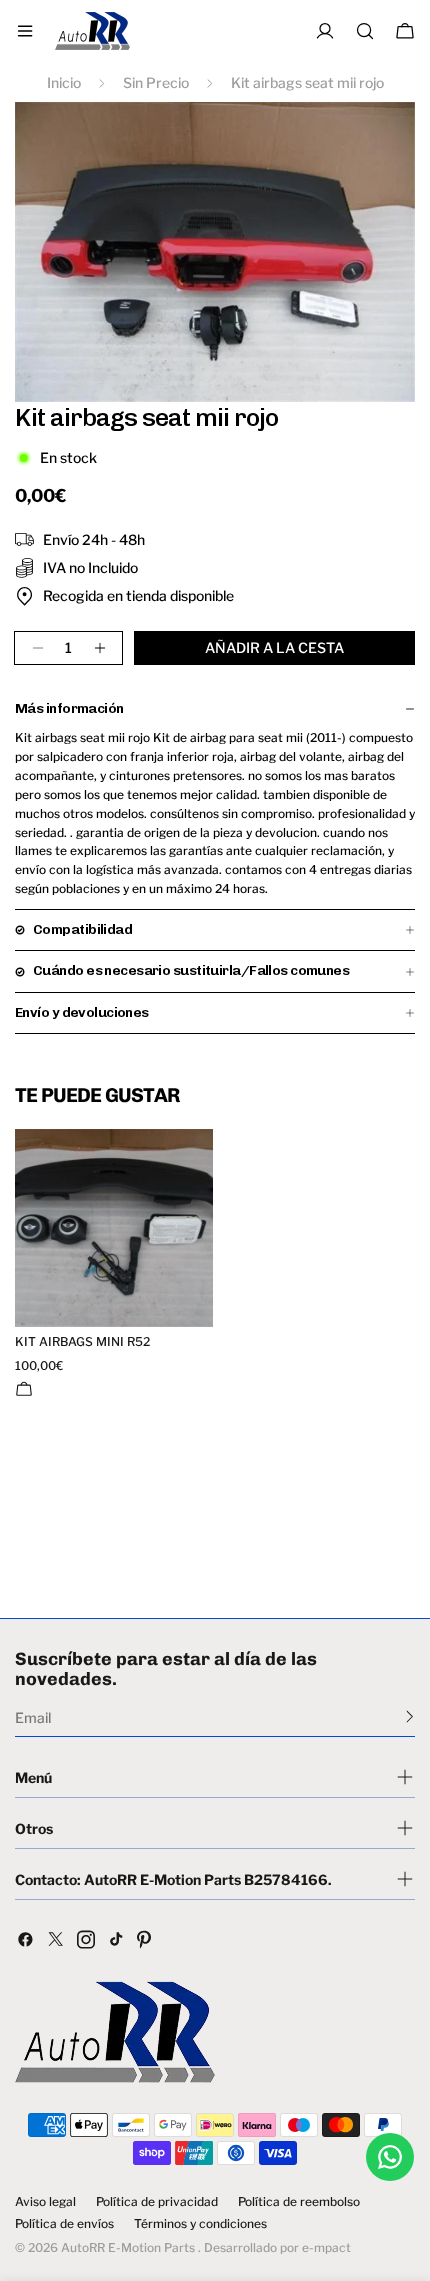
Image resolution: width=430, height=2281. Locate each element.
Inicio (64, 82)
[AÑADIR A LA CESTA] (24, 1389)
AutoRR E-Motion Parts (128, 2247)
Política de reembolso (299, 2202)
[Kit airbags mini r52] (114, 1228)
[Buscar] (365, 31)
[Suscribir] (409, 1716)
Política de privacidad (157, 2202)
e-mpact (326, 2247)
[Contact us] (390, 2157)
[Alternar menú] (25, 31)
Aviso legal (45, 2202)
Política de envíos (64, 2224)
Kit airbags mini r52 (82, 1342)
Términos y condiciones (200, 2224)
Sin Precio (156, 82)
